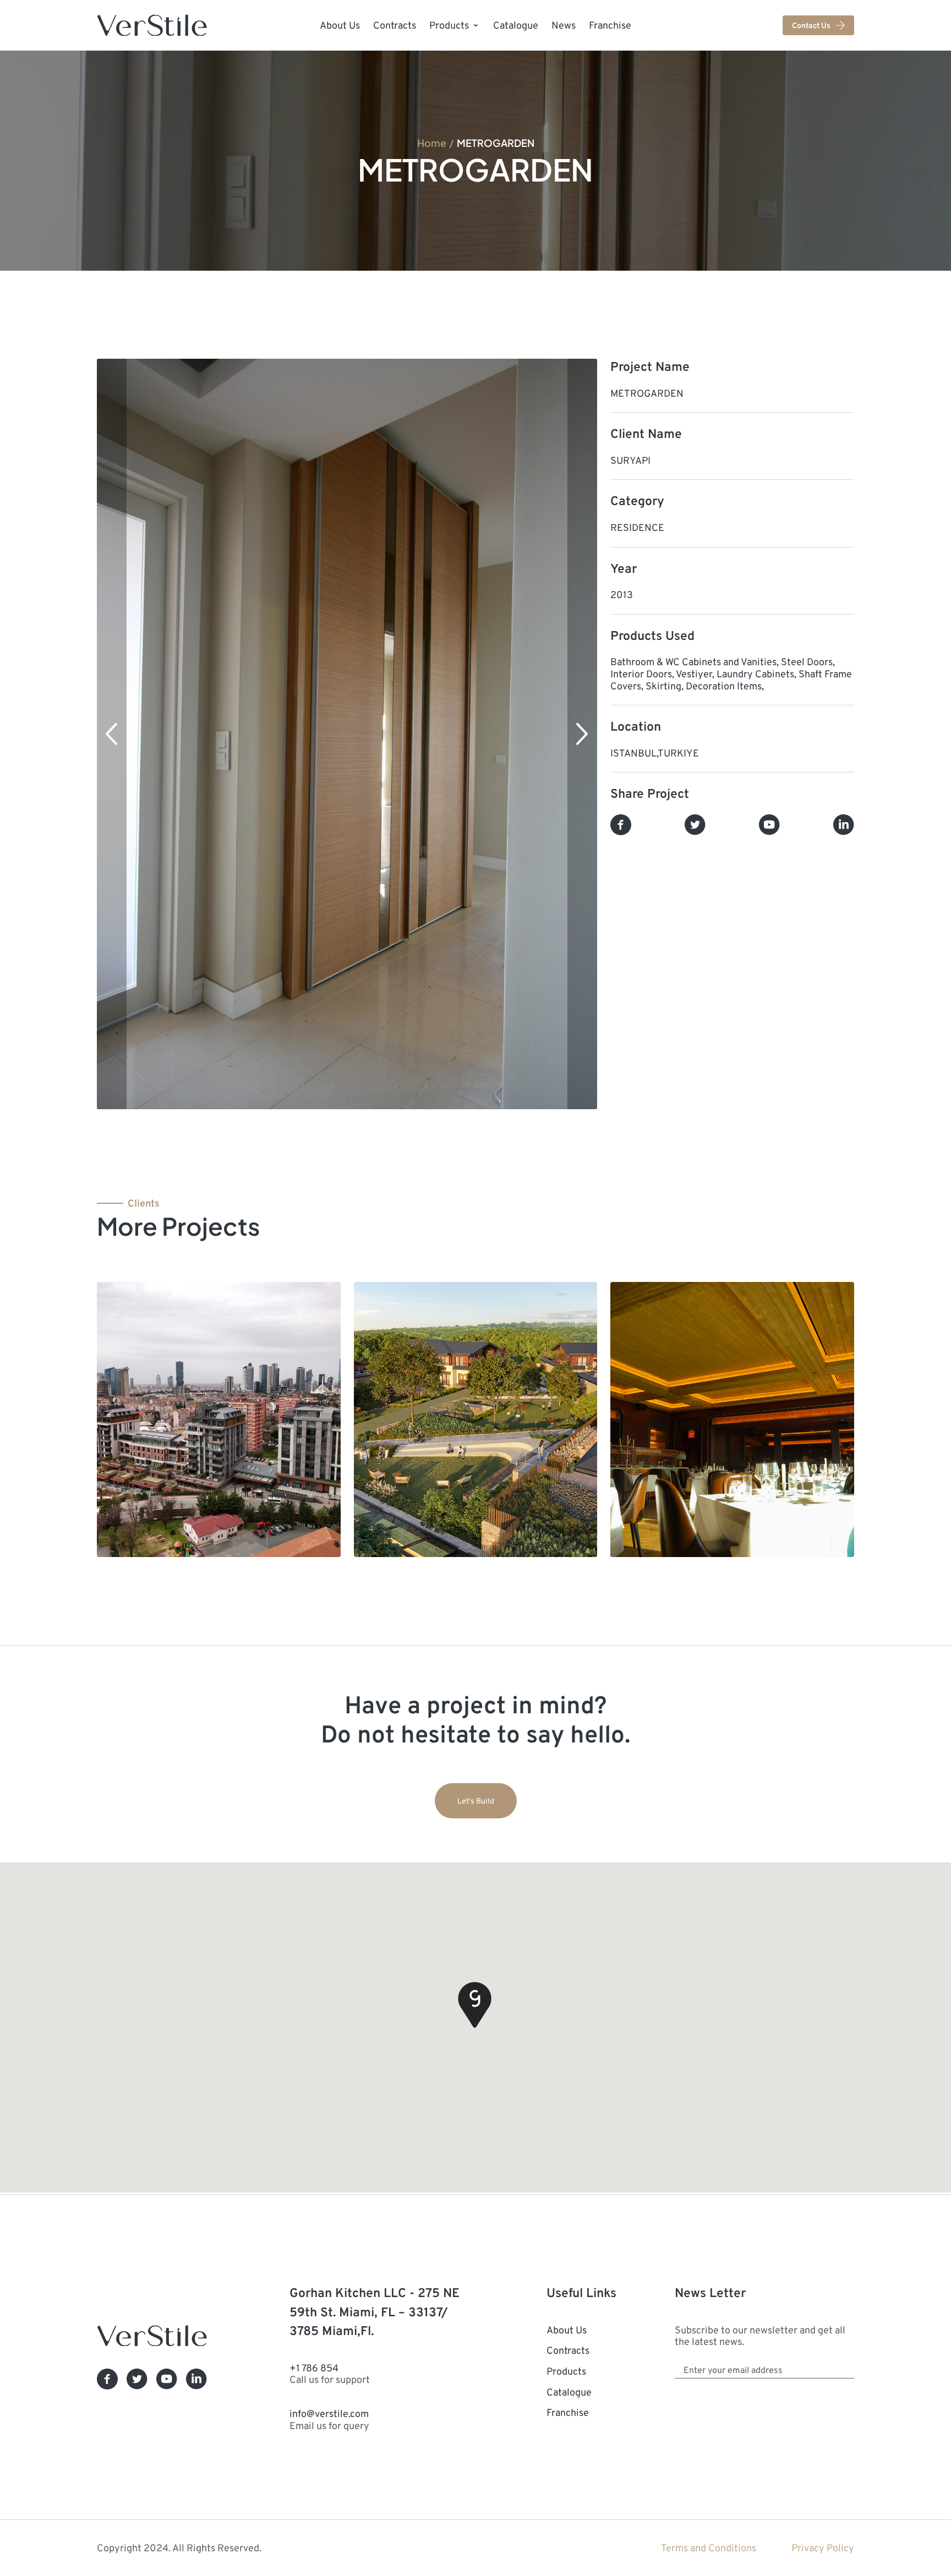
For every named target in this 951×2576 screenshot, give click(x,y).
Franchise (610, 25)
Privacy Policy (823, 2548)
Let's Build (476, 1801)
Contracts (395, 25)
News (564, 25)
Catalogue (516, 25)
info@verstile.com (329, 2419)
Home (432, 142)
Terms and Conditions (709, 2548)
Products (449, 25)
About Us (340, 25)
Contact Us (811, 25)
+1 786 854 (330, 2374)
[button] (112, 734)
